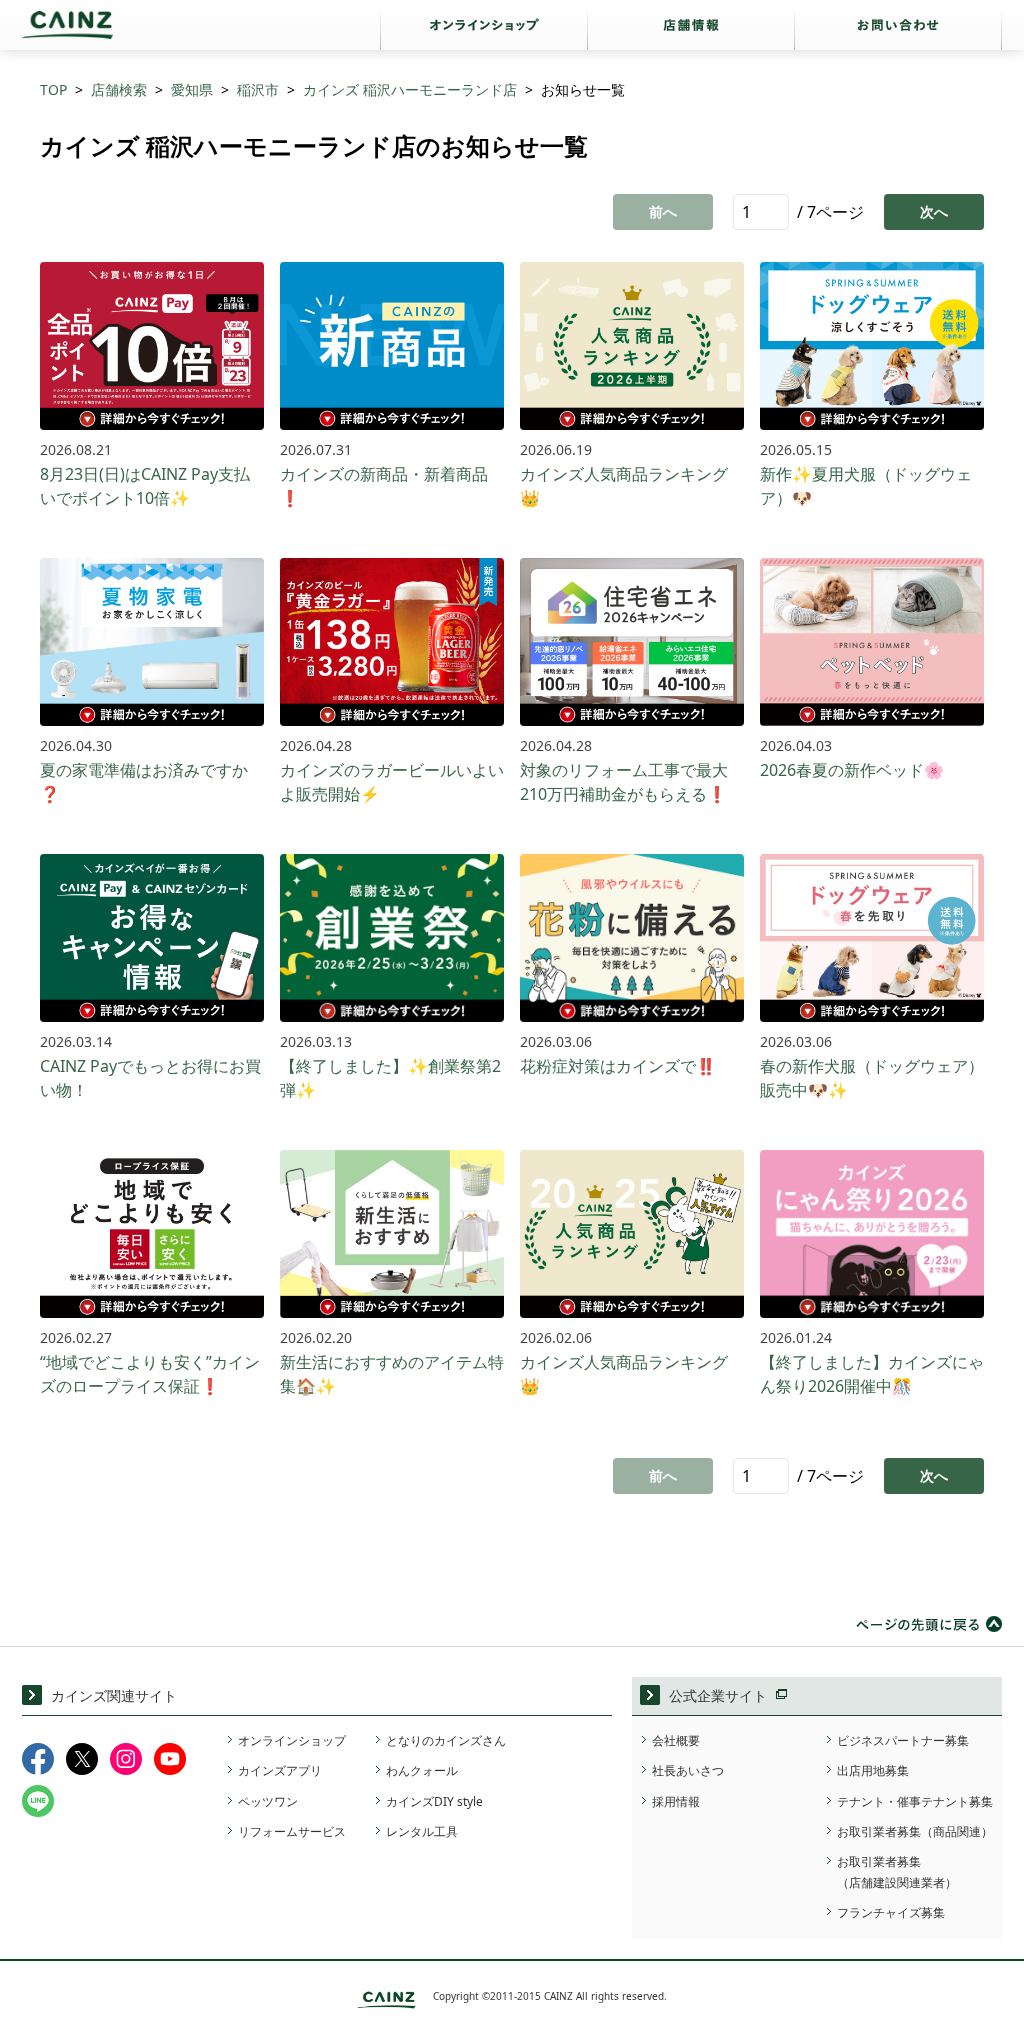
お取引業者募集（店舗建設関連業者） (897, 1871)
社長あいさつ (688, 1770)
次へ (934, 211)
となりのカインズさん (446, 1740)
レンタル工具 (422, 1831)
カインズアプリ (280, 1770)
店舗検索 (119, 89)
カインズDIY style (434, 1801)
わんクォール (422, 1770)
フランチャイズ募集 (891, 1912)
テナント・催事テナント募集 (915, 1801)
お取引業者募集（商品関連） (915, 1831)
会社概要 (676, 1740)
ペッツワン (268, 1801)
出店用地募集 (873, 1770)
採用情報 (676, 1801)
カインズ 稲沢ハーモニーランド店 (410, 89)
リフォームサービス (292, 1831)
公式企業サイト (718, 1695)
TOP (53, 89)
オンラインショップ (292, 1740)
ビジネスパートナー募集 (903, 1740)
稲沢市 (258, 89)
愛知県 (192, 89)
